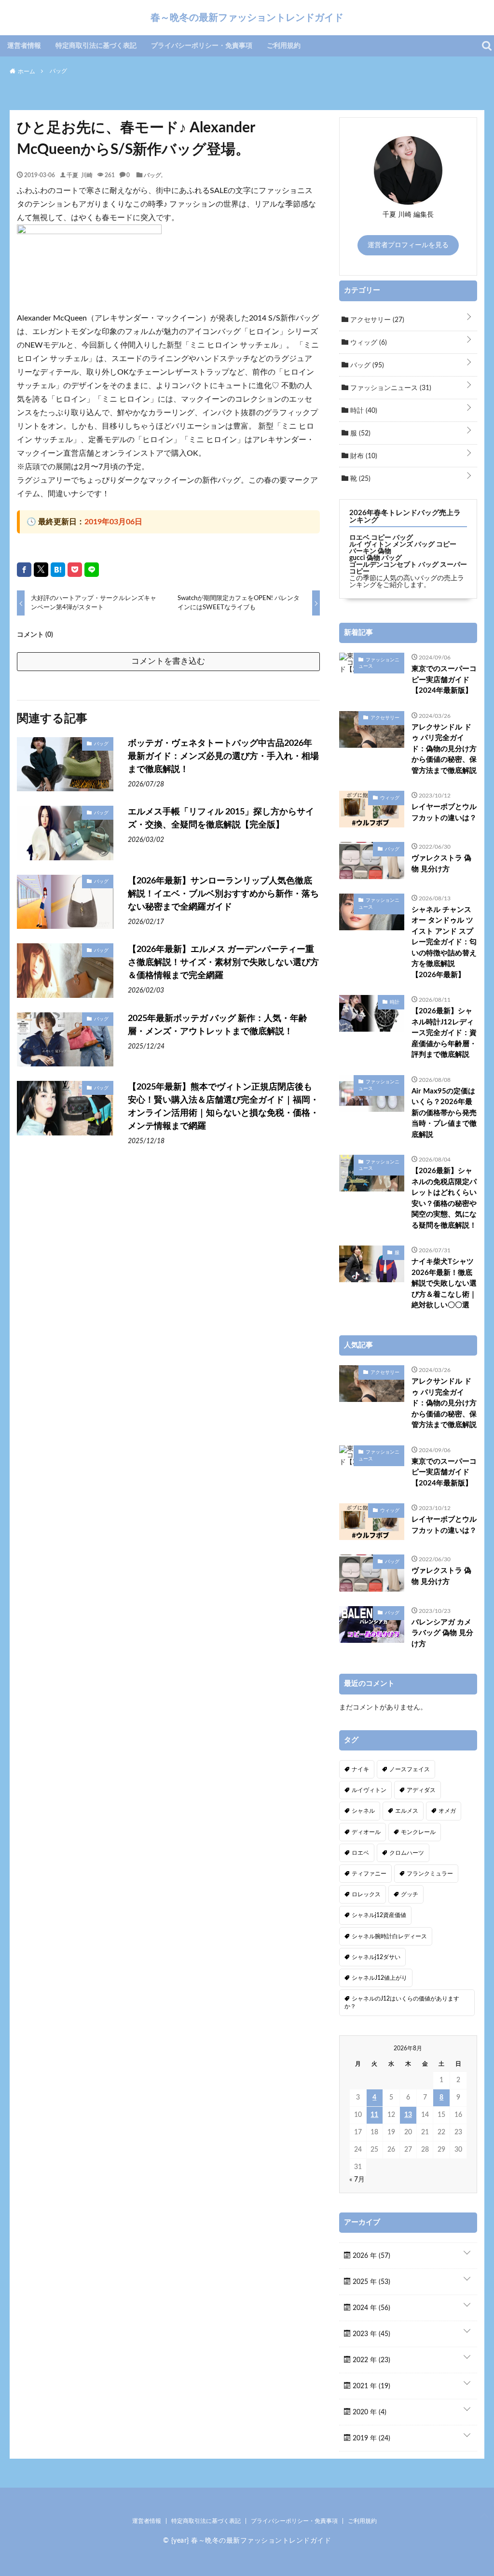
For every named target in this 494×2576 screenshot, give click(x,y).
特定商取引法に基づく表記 (96, 46)
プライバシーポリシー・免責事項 (202, 46)
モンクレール (418, 1832)
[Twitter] (41, 570)
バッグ (152, 175)
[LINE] (92, 570)
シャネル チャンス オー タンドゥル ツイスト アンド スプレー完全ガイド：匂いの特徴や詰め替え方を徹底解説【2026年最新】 (444, 942)
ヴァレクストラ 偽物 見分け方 (441, 864)
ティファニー (369, 1874)
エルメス (407, 1811)
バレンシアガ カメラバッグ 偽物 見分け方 (442, 1633)
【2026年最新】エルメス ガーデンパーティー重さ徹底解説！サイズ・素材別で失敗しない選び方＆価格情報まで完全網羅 (223, 963)
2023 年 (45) (370, 2334)
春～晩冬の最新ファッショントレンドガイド (247, 17)
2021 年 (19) (370, 2386)
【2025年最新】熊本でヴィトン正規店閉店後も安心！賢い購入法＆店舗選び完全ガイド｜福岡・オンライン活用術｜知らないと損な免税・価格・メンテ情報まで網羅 (223, 1107)
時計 (363, 411)
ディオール (366, 1832)
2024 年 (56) (370, 2308)
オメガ (447, 1811)
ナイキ (360, 1769)
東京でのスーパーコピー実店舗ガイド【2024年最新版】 (444, 680)
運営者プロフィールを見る (408, 245)
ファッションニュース (390, 388)
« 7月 (357, 2180)
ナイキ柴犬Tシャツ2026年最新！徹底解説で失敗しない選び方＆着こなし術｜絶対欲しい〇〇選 (444, 1283)
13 (408, 2115)
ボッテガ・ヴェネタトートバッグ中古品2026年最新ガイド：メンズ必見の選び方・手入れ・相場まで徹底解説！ (223, 756)
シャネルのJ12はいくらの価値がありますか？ (402, 2002)
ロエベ (360, 1853)
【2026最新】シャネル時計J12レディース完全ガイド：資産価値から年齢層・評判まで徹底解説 (444, 1033)
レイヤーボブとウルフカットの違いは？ (444, 812)
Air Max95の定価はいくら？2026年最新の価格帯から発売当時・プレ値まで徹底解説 (444, 1113)
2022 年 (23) (370, 2360)
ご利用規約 (284, 46)
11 (374, 2115)
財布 (363, 456)
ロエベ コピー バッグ (381, 538)
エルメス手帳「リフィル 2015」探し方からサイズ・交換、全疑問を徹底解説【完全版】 (221, 819)
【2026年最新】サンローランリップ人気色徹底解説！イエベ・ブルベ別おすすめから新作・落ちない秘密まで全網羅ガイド (223, 894)
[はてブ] (58, 570)
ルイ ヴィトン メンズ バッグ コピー (403, 545)
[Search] (487, 46)
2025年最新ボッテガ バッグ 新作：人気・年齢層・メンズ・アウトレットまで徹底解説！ (218, 1025)
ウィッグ (368, 343)
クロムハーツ (407, 1853)
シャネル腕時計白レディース (389, 1936)
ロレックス (366, 1894)
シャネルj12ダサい (376, 1957)
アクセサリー (376, 320)
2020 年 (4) (369, 2412)
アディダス (421, 1790)
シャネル (363, 1811)
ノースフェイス (410, 1769)
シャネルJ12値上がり (379, 1978)
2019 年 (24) (370, 2438)
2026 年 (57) (370, 2256)
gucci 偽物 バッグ (376, 558)
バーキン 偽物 (370, 551)
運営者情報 (24, 46)
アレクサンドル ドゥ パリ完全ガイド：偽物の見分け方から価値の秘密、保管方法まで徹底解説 (444, 749)
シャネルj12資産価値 (379, 1915)
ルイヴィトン (369, 1790)
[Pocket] (75, 570)
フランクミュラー (430, 1874)
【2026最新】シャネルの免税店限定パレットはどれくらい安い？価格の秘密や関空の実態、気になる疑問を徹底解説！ (444, 1198)
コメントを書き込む (168, 661)
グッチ (410, 1894)
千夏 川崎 (80, 175)
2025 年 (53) (370, 2282)
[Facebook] (24, 570)
